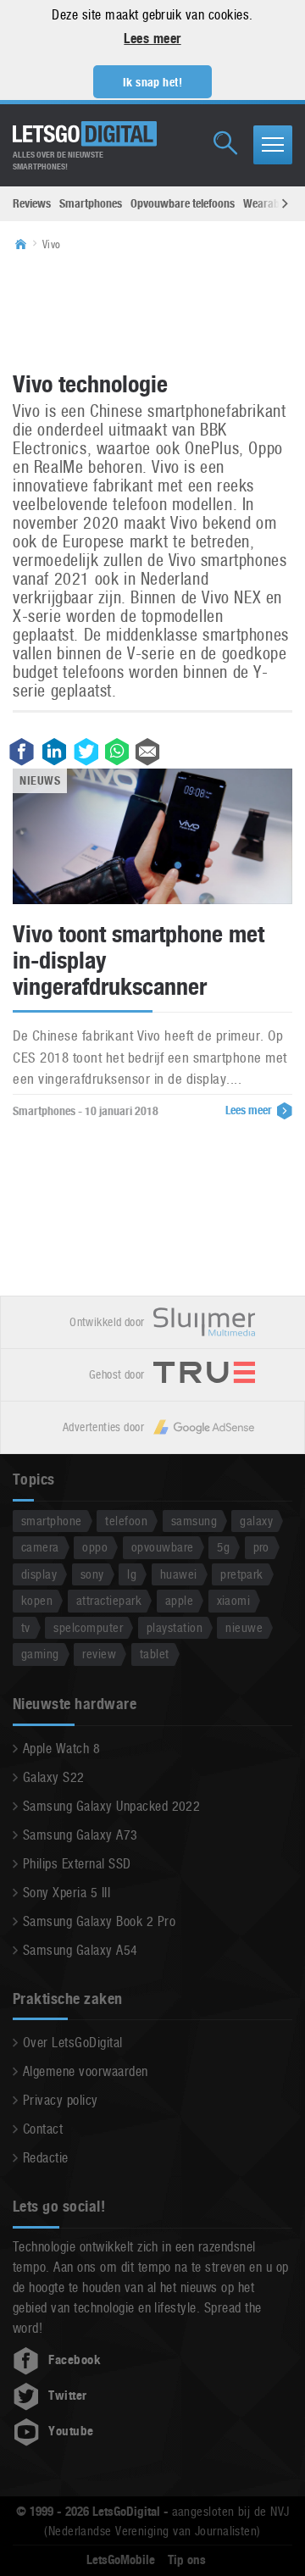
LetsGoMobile (121, 2560)
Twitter (67, 2396)
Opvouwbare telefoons (183, 203)
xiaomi (234, 1600)
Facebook (75, 2360)
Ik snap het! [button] (153, 82)
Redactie (46, 2158)
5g (223, 1547)
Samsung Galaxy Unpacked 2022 (111, 1806)
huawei (179, 1574)
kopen (37, 1600)
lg (132, 1574)
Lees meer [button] (152, 39)
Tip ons (187, 2560)
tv (26, 1627)
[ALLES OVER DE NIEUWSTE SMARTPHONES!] (85, 134)
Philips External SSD (77, 1864)
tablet (155, 1654)
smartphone (52, 1521)
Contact (43, 2129)
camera (40, 1547)
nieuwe (244, 1627)
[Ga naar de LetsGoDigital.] (26, 245)
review (99, 1654)
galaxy (256, 1521)
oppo (95, 1547)
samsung (194, 1521)
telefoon (126, 1521)
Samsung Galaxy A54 (80, 1950)
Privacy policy (61, 2100)
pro (261, 1547)
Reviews (32, 203)
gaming (40, 1654)
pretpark (242, 1574)
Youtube (71, 2431)
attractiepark (109, 1600)
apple (179, 1600)
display (39, 1574)
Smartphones (91, 203)
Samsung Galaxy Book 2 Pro (99, 1921)
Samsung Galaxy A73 (80, 1835)
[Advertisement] (152, 310)
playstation (175, 1627)
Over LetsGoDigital (73, 2043)
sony (92, 1574)
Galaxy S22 (54, 1777)
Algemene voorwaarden (86, 2071)
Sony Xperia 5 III (67, 1893)
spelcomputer (88, 1627)
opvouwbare (163, 1547)
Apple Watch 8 (61, 1749)
